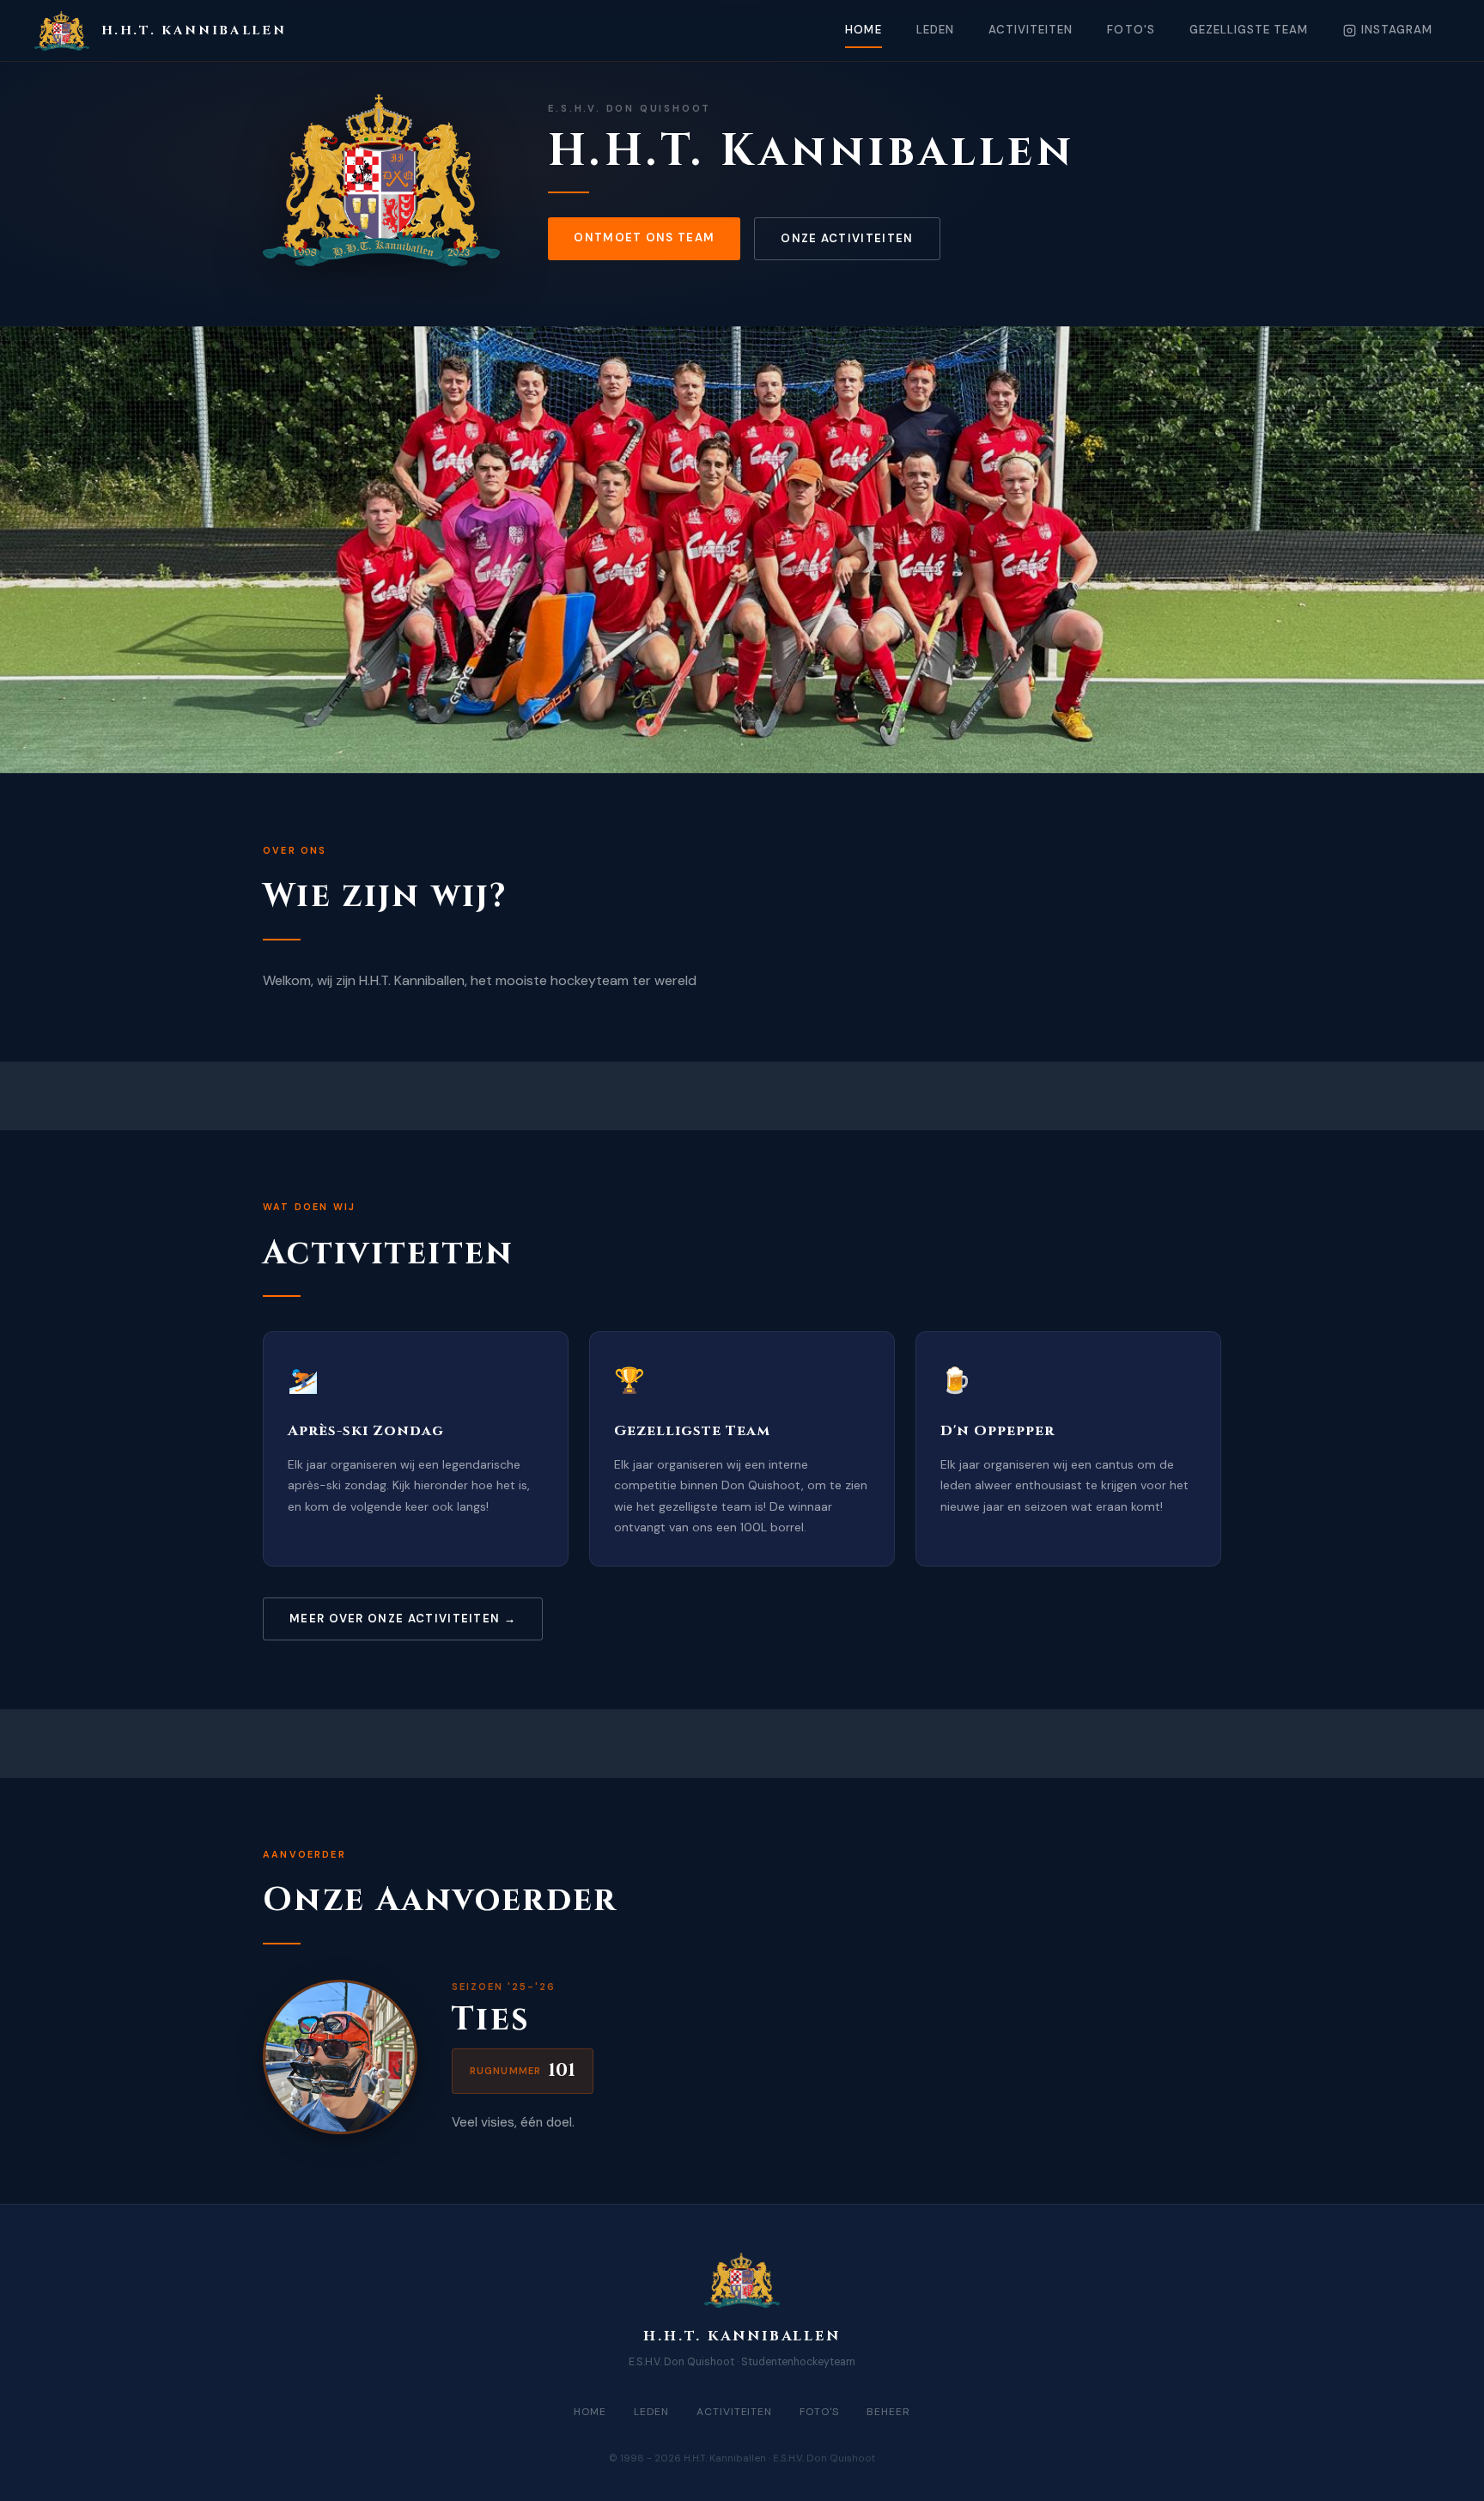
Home (863, 30)
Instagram (1397, 30)
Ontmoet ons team (644, 237)
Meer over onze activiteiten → (403, 1619)
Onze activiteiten (847, 238)
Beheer (888, 2412)
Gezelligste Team (1249, 30)
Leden (935, 30)
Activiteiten (1031, 30)
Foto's (1131, 30)
